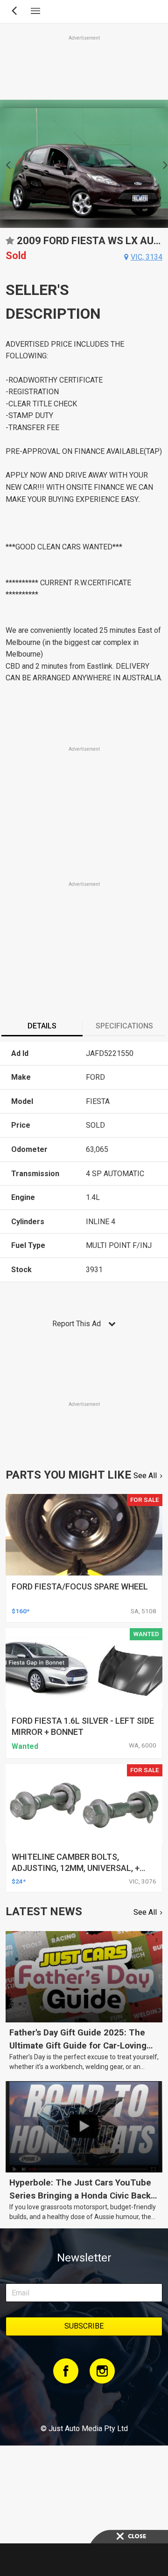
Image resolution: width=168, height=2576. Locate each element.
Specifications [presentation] (124, 1026)
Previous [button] (5, 164)
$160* (21, 1611)
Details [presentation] (42, 1026)
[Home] (84, 2403)
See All (145, 1476)
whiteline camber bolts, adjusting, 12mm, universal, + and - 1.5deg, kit (76, 1868)
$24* (19, 1881)
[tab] (42, 1027)
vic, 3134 (147, 257)
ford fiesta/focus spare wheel (80, 1586)
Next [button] (163, 164)
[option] (84, 164)
